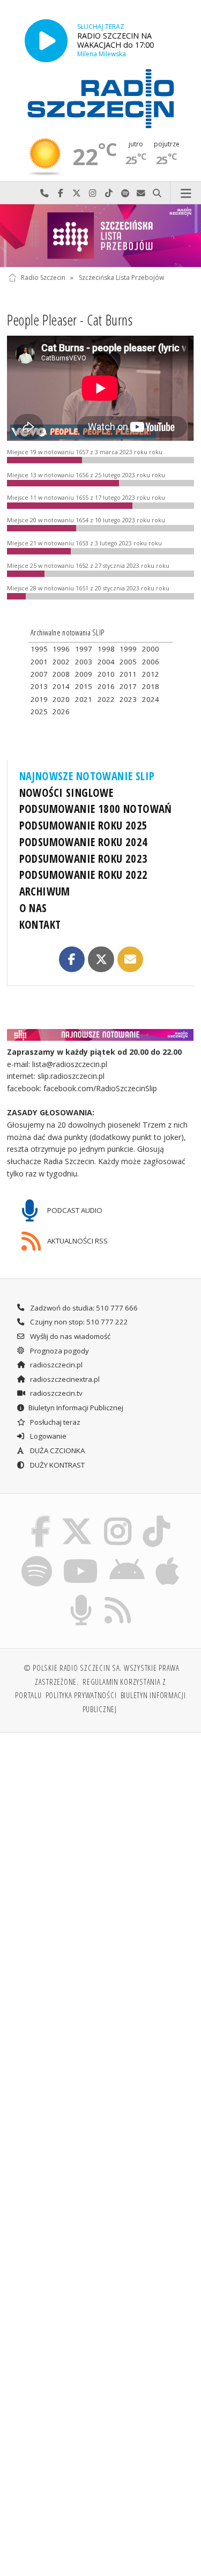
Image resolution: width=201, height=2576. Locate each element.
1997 (84, 649)
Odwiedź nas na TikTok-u (109, 193)
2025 (39, 712)
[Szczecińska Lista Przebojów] (100, 236)
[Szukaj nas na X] (77, 1518)
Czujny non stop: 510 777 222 (78, 1322)
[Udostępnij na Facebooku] (72, 959)
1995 (39, 649)
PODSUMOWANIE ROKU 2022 (84, 875)
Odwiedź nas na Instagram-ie (93, 193)
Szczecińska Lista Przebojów (121, 277)
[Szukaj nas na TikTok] (157, 1518)
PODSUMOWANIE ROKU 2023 (84, 858)
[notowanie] (101, 1035)
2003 (84, 662)
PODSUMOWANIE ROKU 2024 (84, 842)
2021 (84, 699)
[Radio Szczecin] (101, 99)
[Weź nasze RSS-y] (118, 1597)
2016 (106, 686)
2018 (151, 686)
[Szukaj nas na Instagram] (118, 1518)
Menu (186, 193)
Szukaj (157, 193)
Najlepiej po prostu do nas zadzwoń (44, 193)
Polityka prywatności (81, 1695)
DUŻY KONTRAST (57, 1465)
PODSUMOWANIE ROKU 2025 (84, 825)
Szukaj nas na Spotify (125, 193)
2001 (39, 662)
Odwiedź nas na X (77, 193)
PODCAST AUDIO (74, 1210)
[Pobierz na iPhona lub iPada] (168, 1557)
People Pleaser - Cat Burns (70, 320)
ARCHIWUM (45, 891)
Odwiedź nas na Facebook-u (61, 193)
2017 (128, 686)
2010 (106, 674)
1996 (61, 649)
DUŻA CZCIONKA (57, 1450)
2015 (84, 686)
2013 (39, 686)
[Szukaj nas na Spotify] (36, 1557)
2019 (39, 699)
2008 (61, 674)
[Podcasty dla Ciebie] (81, 1597)
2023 (128, 699)
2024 (151, 699)
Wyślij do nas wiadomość (141, 193)
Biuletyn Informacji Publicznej (76, 1408)
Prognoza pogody (59, 1351)
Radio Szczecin (43, 277)
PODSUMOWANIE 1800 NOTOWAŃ (96, 809)
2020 (61, 699)
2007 (39, 674)
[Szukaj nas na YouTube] (81, 1557)
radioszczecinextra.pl (64, 1379)
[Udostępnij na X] (101, 959)
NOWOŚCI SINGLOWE (66, 793)
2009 (84, 674)
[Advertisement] (100, 1848)
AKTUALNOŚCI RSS (77, 1241)
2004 (106, 662)
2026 (61, 712)
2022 (106, 699)
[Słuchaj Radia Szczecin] (46, 40)
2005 (128, 662)
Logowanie (47, 1436)
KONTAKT (40, 924)
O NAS (33, 908)
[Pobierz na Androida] (127, 1557)
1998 (106, 649)
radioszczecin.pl (55, 1365)
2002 (61, 662)
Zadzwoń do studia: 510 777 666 (83, 1308)
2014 (61, 686)
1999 (128, 649)
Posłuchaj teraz (54, 1422)
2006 (151, 662)
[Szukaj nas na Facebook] (40, 1518)
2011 (128, 674)
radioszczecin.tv (55, 1393)
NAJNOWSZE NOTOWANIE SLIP (87, 776)
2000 (151, 649)
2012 (151, 674)
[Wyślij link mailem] (130, 959)
